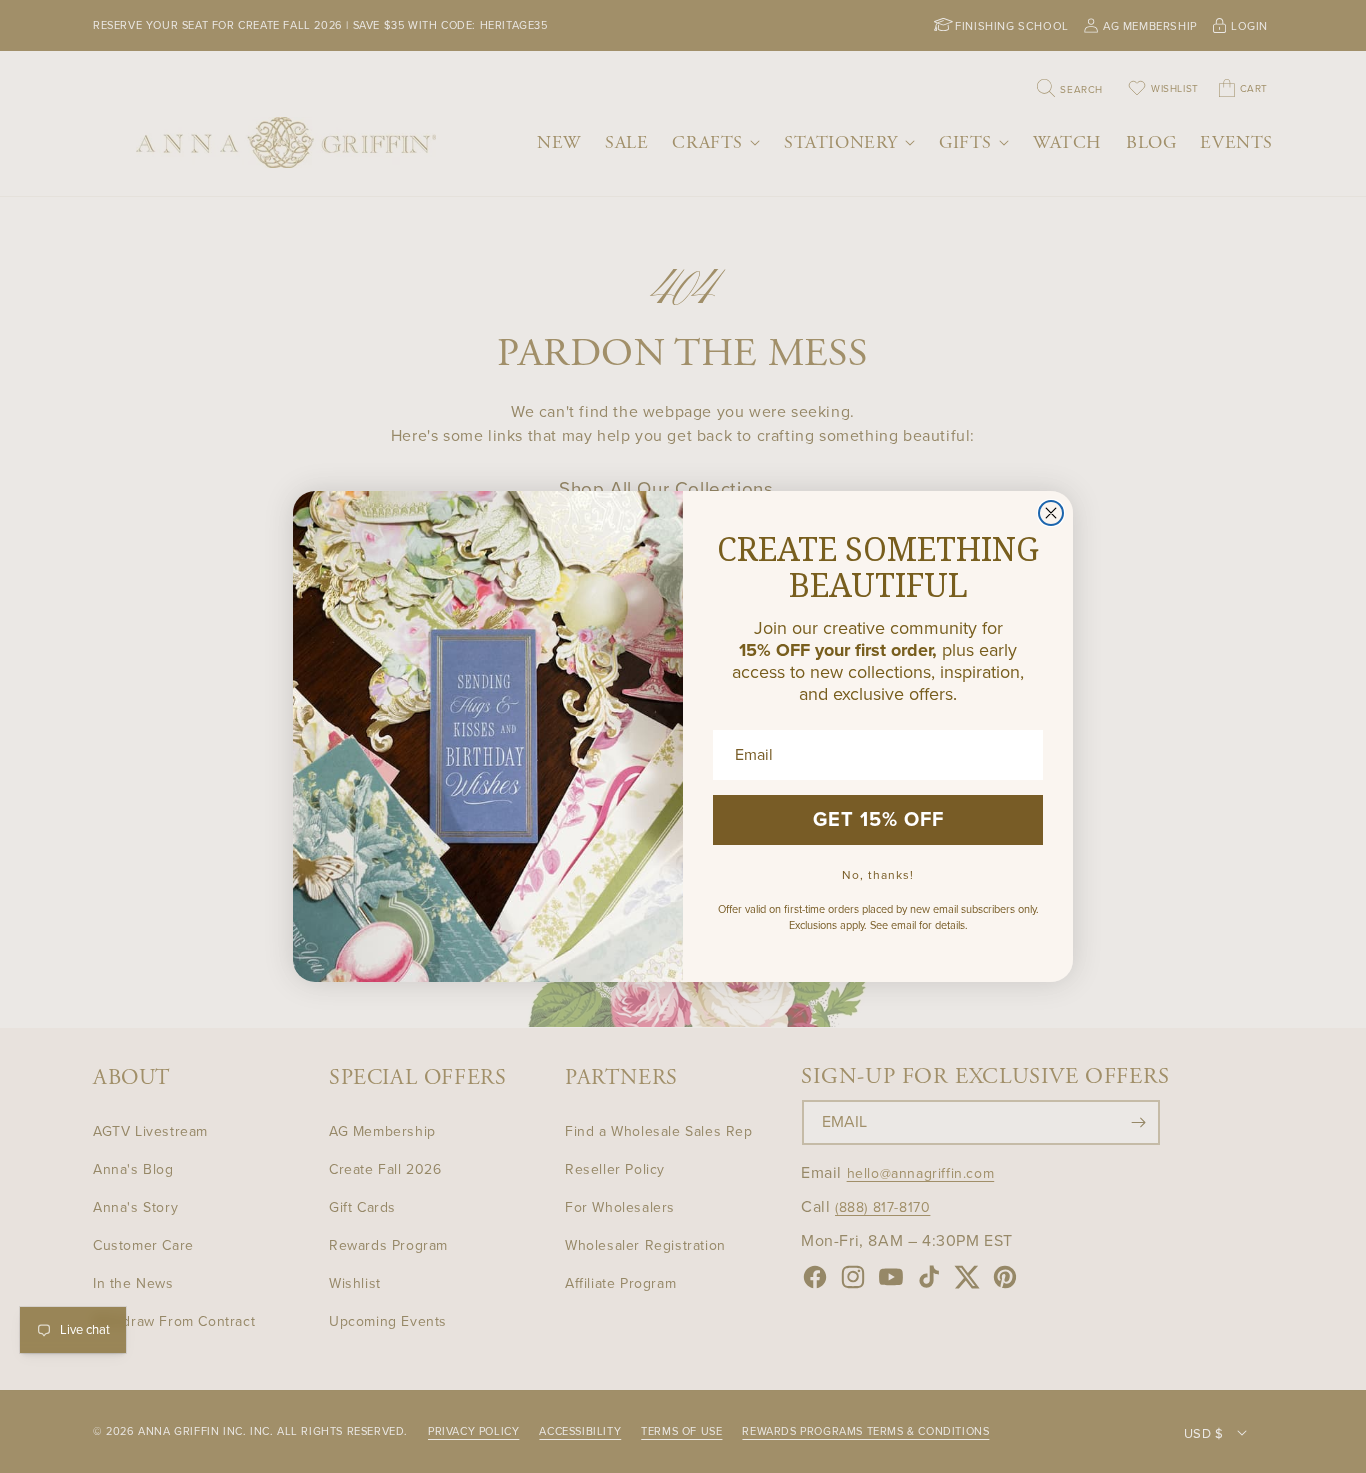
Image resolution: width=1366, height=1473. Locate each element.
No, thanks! (878, 875)
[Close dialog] (1051, 513)
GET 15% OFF (878, 820)
